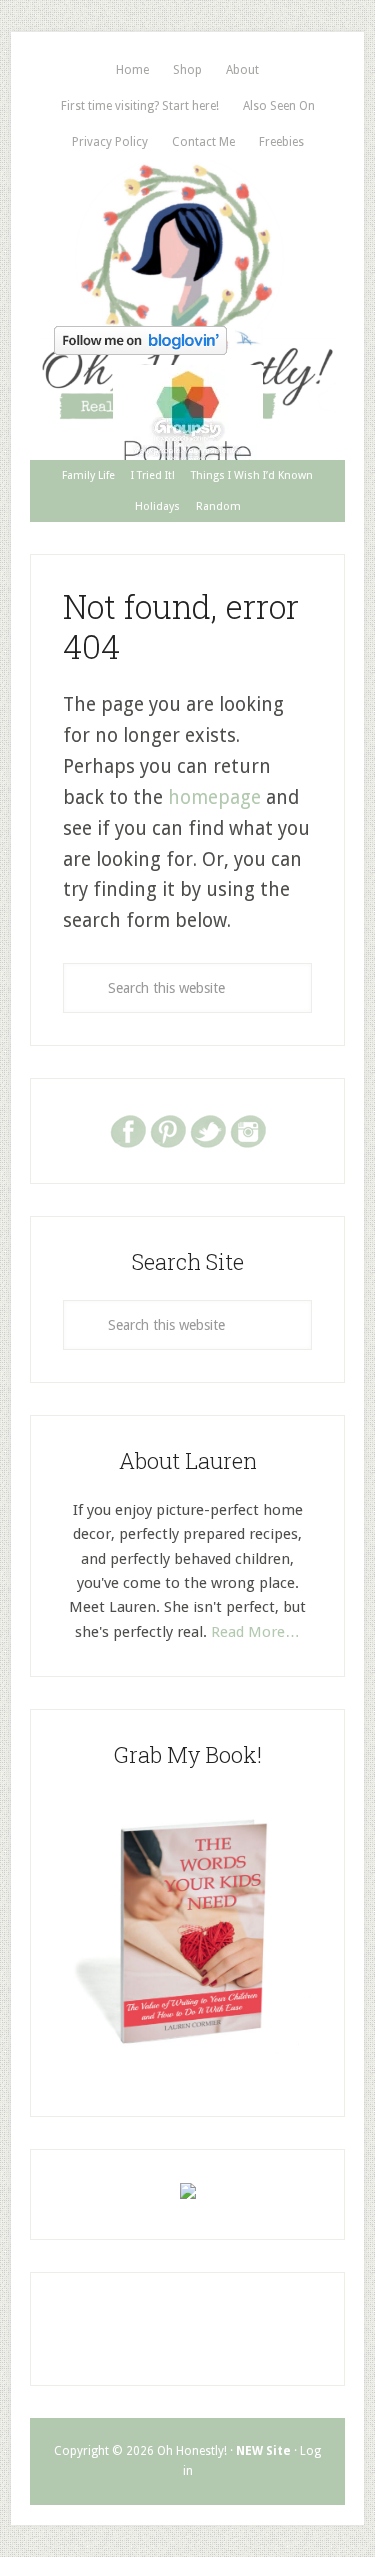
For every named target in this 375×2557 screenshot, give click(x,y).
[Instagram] (248, 1130)
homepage (214, 797)
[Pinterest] (168, 1130)
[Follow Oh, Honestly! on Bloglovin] (140, 348)
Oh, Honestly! (187, 239)
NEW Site (263, 2451)
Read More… (255, 1632)
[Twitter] (208, 1130)
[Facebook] (128, 1130)
